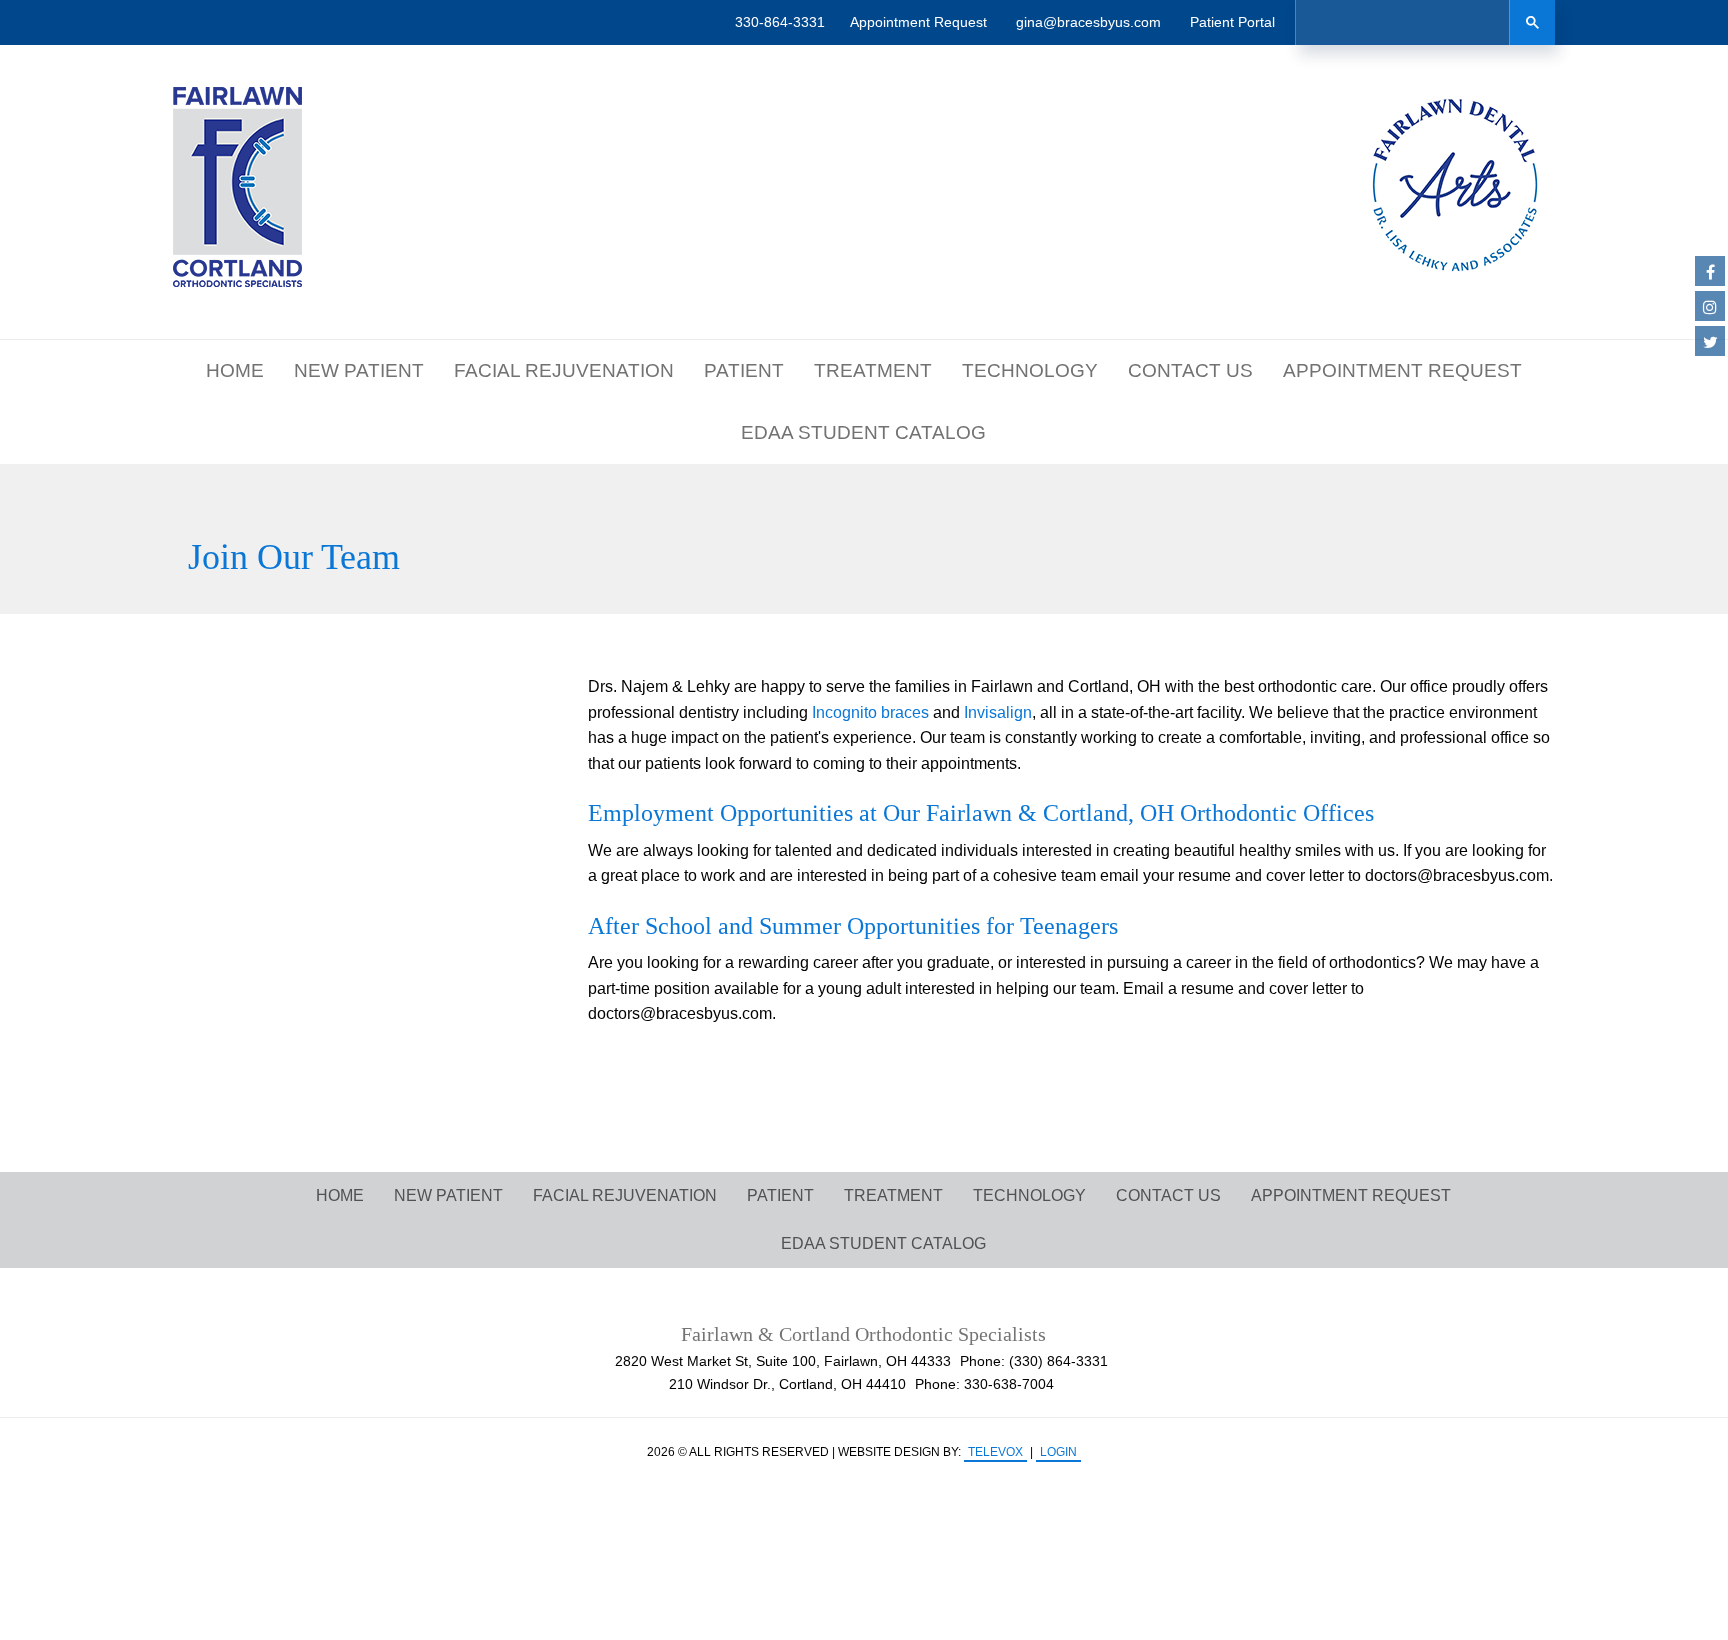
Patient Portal (1232, 22)
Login (1058, 1452)
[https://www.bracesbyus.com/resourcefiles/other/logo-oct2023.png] (237, 187)
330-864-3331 (780, 22)
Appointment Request (918, 22)
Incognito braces (870, 712)
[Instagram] (1710, 306)
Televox (995, 1452)
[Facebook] (1710, 271)
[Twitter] (1710, 341)
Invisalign (998, 712)
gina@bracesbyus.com (1088, 22)
